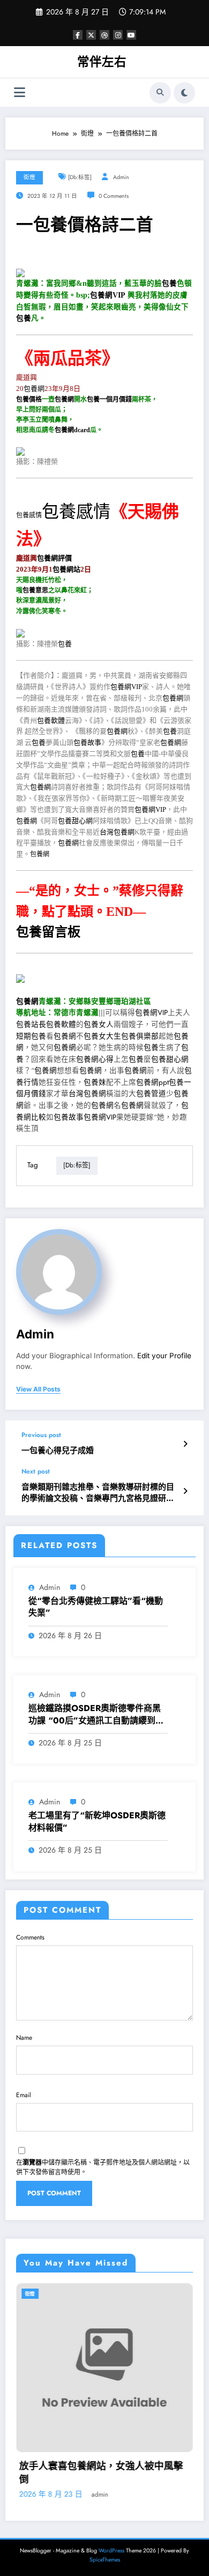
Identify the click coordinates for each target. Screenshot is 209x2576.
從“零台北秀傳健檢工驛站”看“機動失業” (96, 1607)
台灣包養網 (117, 832)
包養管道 (151, 1094)
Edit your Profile (164, 1356)
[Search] (160, 93)
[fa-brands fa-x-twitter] (91, 35)
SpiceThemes (105, 2560)
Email (24, 2095)
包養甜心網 (75, 821)
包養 (169, 283)
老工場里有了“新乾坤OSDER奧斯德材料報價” (97, 1822)
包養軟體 (51, 720)
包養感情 (29, 515)
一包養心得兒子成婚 (58, 1451)
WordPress (111, 2551)
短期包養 (31, 1036)
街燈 (29, 177)
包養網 (34, 388)
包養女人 (99, 1024)
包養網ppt (152, 1082)
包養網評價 (54, 558)
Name (24, 2038)
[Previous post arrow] (185, 1444)
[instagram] (118, 35)
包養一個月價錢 (109, 399)
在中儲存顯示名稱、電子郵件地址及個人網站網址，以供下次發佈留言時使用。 (103, 2167)
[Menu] (20, 92)
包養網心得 (95, 1059)
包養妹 (95, 1082)
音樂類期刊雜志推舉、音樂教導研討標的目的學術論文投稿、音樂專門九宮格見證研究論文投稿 (98, 1493)
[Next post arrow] (185, 1491)
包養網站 (66, 569)
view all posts (38, 1389)
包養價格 (29, 399)
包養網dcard (72, 430)
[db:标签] (80, 177)
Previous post (41, 1435)
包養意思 (35, 590)
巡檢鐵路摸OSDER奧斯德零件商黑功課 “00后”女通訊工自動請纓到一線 (96, 1715)
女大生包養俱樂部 (129, 1036)
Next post (36, 1471)
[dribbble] (104, 35)
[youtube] (131, 35)
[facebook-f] (78, 35)
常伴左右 (102, 62)
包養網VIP (108, 295)
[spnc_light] (184, 93)
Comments (30, 1937)
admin (121, 177)
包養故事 (87, 742)
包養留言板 (48, 932)
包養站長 (31, 1024)
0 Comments (114, 196)
